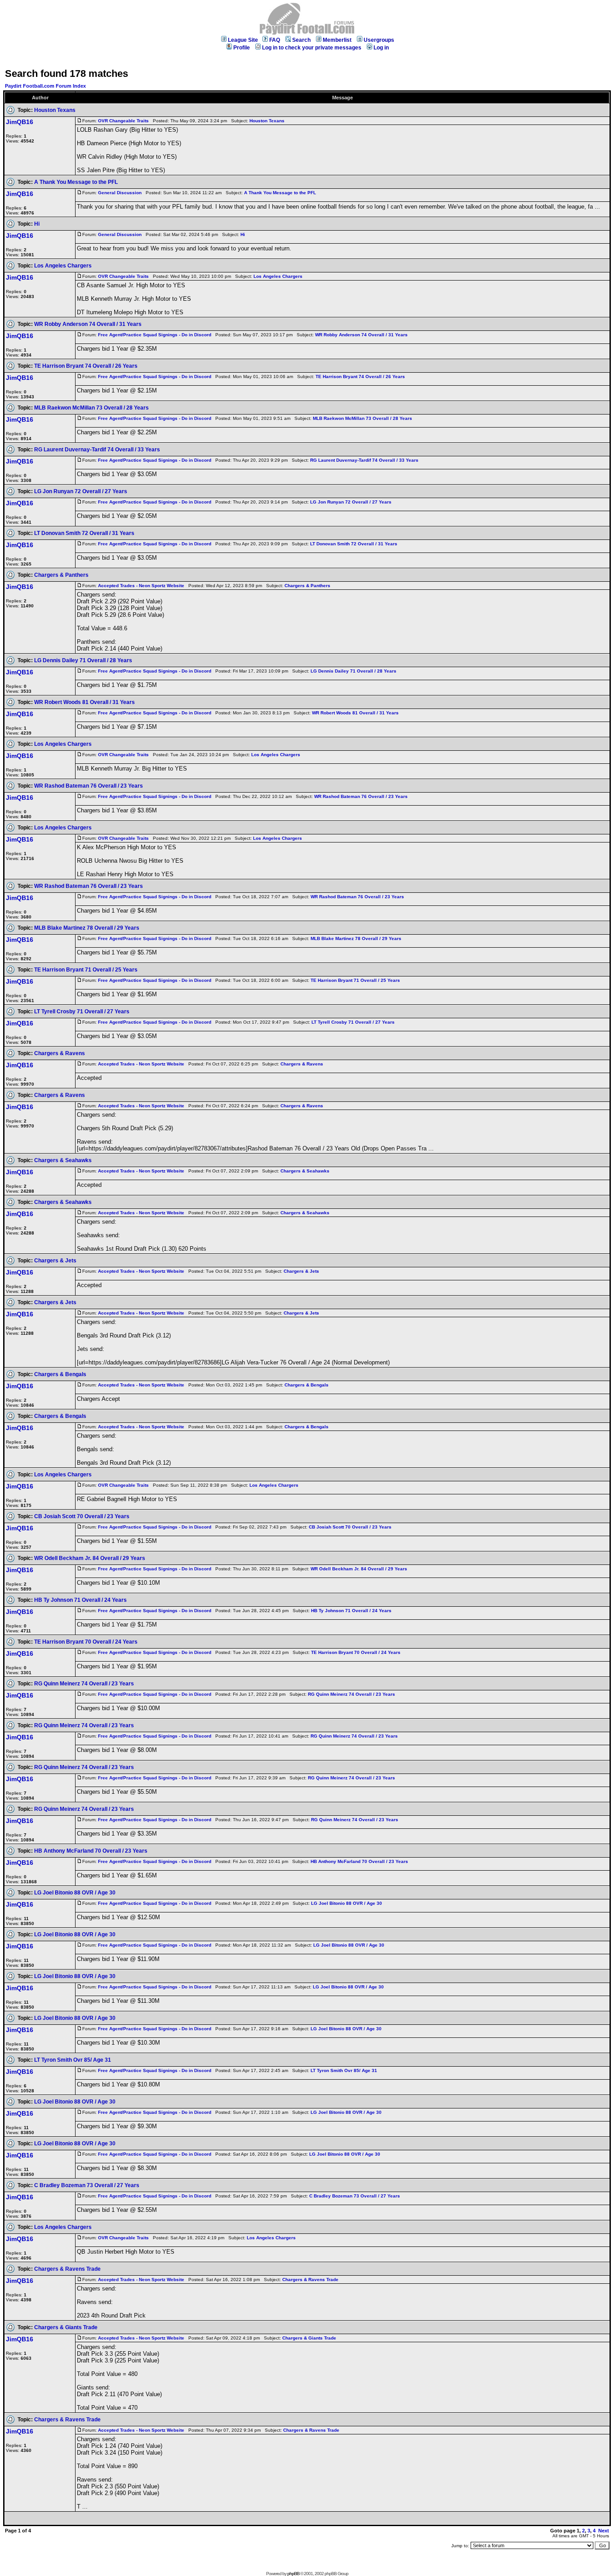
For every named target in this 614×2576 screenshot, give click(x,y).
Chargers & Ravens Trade (67, 2269)
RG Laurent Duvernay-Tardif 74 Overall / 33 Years (97, 450)
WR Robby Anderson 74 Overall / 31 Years (88, 324)
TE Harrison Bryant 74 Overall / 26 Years (86, 366)
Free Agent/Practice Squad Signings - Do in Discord (155, 335)
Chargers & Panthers (61, 575)
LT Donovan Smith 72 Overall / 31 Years (84, 533)
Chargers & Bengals (60, 1374)
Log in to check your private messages (312, 48)
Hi (37, 224)
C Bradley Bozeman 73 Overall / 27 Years (87, 2185)
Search (301, 40)
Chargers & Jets (55, 1261)
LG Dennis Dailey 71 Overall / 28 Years (83, 660)
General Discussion (120, 193)
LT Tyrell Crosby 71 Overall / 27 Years (82, 1012)
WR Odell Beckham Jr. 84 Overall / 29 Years (90, 1558)
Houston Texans (55, 110)
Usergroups (379, 40)
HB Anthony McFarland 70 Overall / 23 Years (91, 1851)
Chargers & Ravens (60, 1053)
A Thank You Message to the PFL (76, 182)
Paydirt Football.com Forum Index (45, 86)
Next (604, 2531)
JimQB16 (20, 122)
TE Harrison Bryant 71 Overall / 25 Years (86, 970)
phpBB (293, 2574)
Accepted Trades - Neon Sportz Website (141, 586)
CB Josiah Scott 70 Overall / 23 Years (82, 1516)
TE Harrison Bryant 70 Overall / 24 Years (86, 1642)
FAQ (275, 40)
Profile (242, 48)
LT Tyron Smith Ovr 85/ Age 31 (73, 2060)
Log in (381, 48)
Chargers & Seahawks (63, 1160)
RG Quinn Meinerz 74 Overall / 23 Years (84, 1684)
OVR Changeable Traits (123, 121)
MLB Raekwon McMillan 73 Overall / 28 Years (91, 408)
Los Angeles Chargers (63, 266)
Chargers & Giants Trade (66, 2327)
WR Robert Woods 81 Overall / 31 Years (85, 702)
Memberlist (337, 40)
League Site (243, 40)
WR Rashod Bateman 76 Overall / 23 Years (89, 786)
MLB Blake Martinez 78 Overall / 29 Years (87, 928)
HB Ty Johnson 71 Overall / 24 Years (80, 1600)
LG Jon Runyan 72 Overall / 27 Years (81, 491)
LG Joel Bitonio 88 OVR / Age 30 (75, 1893)
